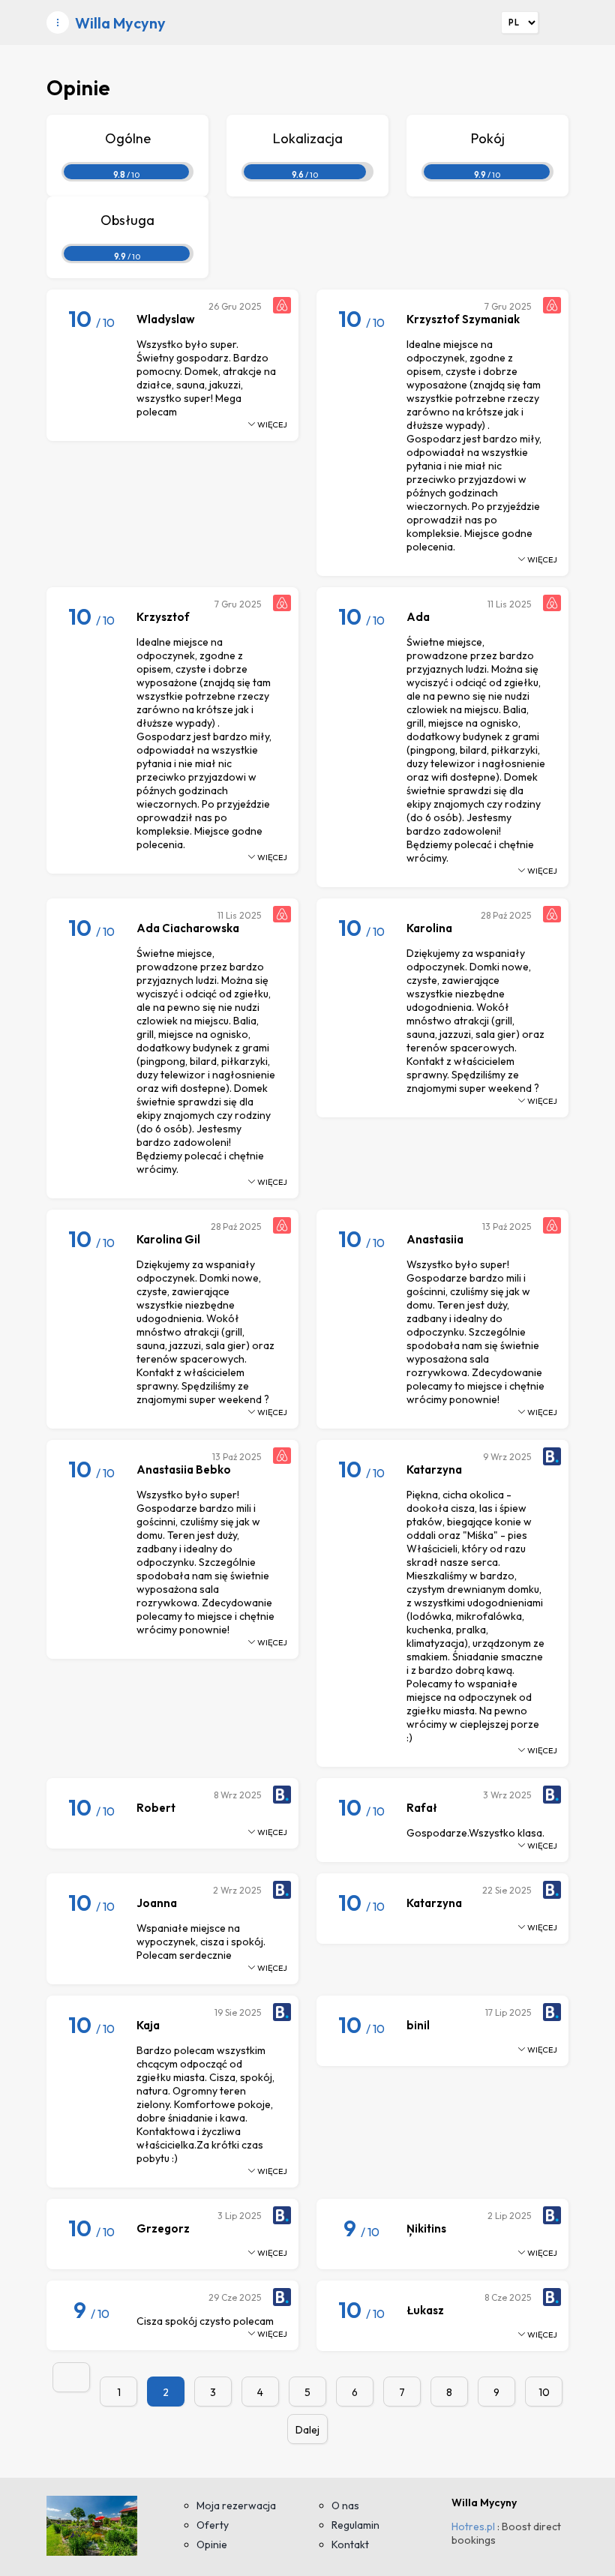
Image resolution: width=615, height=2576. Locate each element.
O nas (345, 2506)
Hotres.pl (473, 2527)
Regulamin (355, 2525)
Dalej (307, 2430)
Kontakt (350, 2545)
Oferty (213, 2525)
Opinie (212, 2545)
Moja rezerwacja (236, 2506)
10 (544, 2392)
